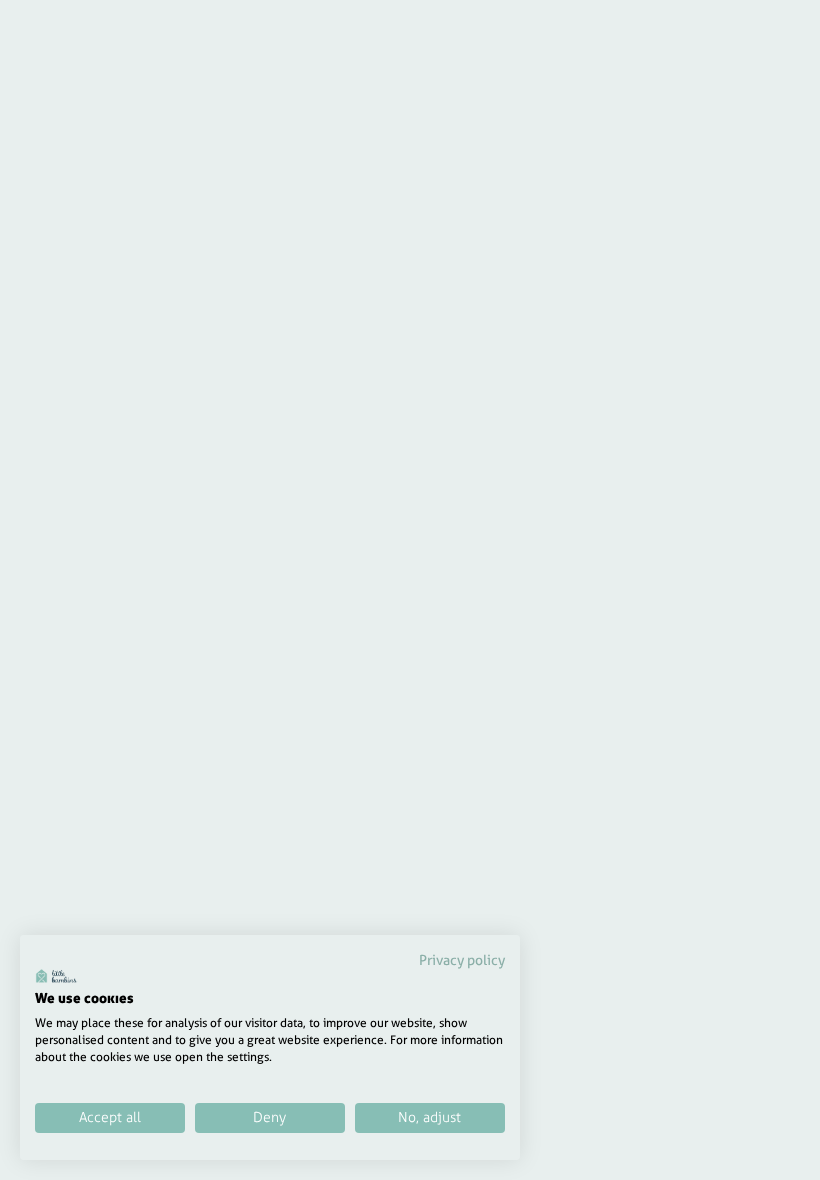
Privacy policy (462, 960)
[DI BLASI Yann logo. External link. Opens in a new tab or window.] (56, 976)
